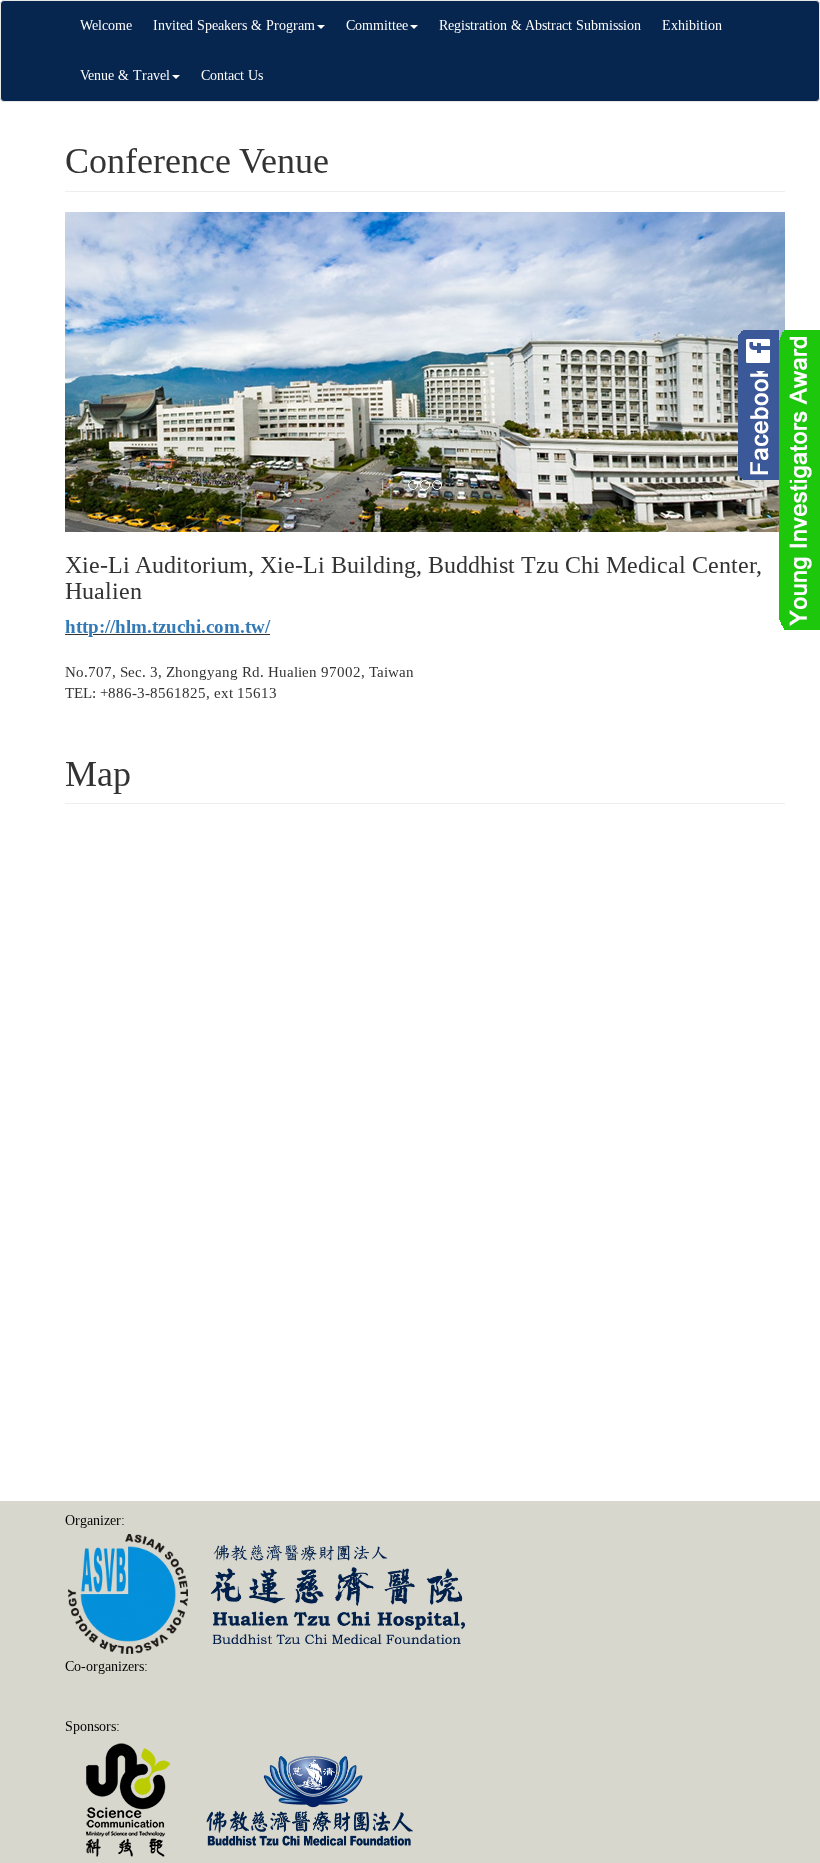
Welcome (106, 25)
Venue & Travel (125, 75)
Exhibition (692, 25)
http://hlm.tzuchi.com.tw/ (167, 626)
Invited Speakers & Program (234, 25)
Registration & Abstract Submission (540, 25)
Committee (377, 25)
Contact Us (232, 75)
